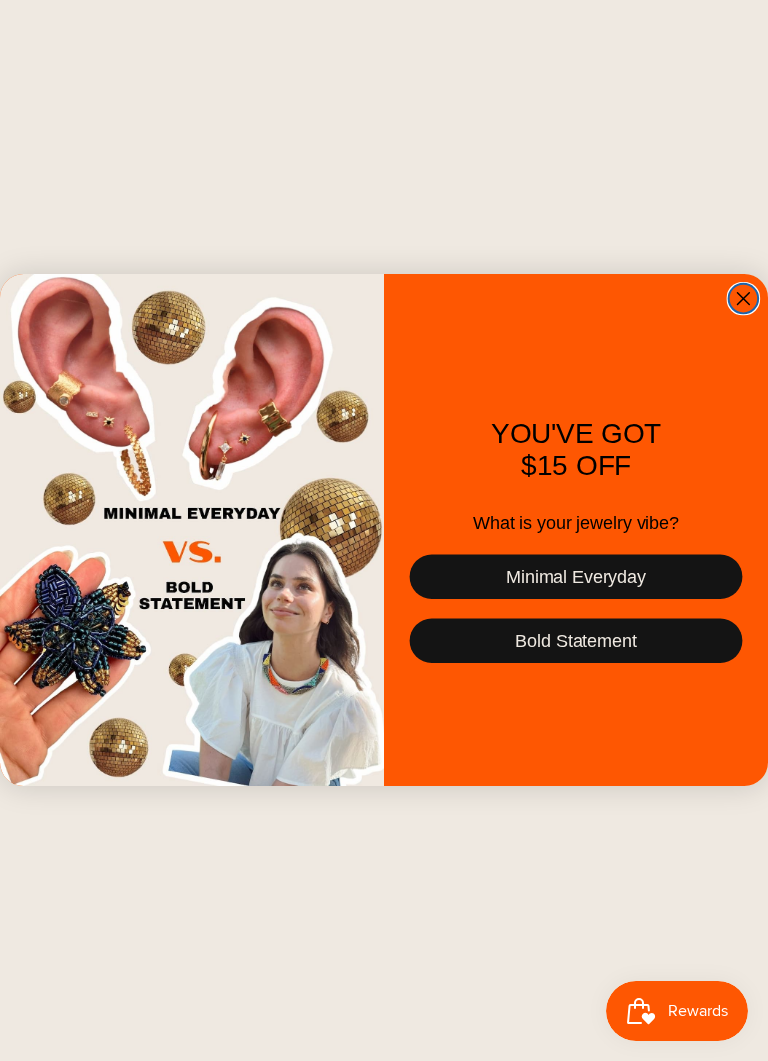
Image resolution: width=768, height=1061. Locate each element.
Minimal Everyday (576, 577)
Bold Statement (575, 641)
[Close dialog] (744, 299)
